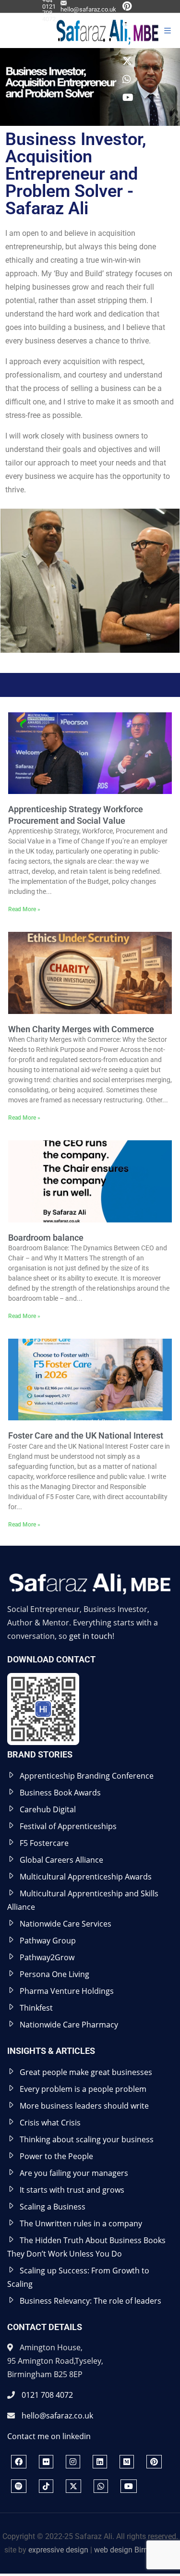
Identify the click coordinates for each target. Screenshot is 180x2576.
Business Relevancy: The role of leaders (90, 2301)
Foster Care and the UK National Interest (86, 1435)
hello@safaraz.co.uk (88, 9)
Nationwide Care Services (66, 1924)
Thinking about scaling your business (87, 2139)
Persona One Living (54, 1974)
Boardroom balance (46, 1238)
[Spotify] (127, 26)
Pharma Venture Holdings (67, 1991)
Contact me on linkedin (49, 2436)
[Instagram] (73, 2462)
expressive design (58, 2550)
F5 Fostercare (44, 1843)
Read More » (24, 909)
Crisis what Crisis (50, 2123)
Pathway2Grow (47, 1957)
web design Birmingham (135, 2550)
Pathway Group (48, 1941)
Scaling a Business (53, 2207)
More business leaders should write (84, 2106)
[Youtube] (128, 99)
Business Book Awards (60, 1793)
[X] (127, 62)
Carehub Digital (48, 1809)
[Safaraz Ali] (84, 31)
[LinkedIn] (100, 2462)
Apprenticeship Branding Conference (87, 1776)
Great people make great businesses (86, 2072)
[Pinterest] (127, 7)
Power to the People (56, 2156)
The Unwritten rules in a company (81, 2223)
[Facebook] (19, 2462)
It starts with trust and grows (72, 2190)
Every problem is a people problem (83, 2089)
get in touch (91, 1636)
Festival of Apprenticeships (68, 1826)
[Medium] (127, 2462)
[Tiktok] (127, 44)
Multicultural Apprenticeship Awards (86, 1877)
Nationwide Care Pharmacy (69, 2025)
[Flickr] (46, 2462)
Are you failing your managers (74, 2173)
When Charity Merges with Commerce (81, 1029)
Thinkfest (36, 2008)
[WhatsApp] (127, 80)
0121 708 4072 (47, 2395)
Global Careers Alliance (61, 1860)
